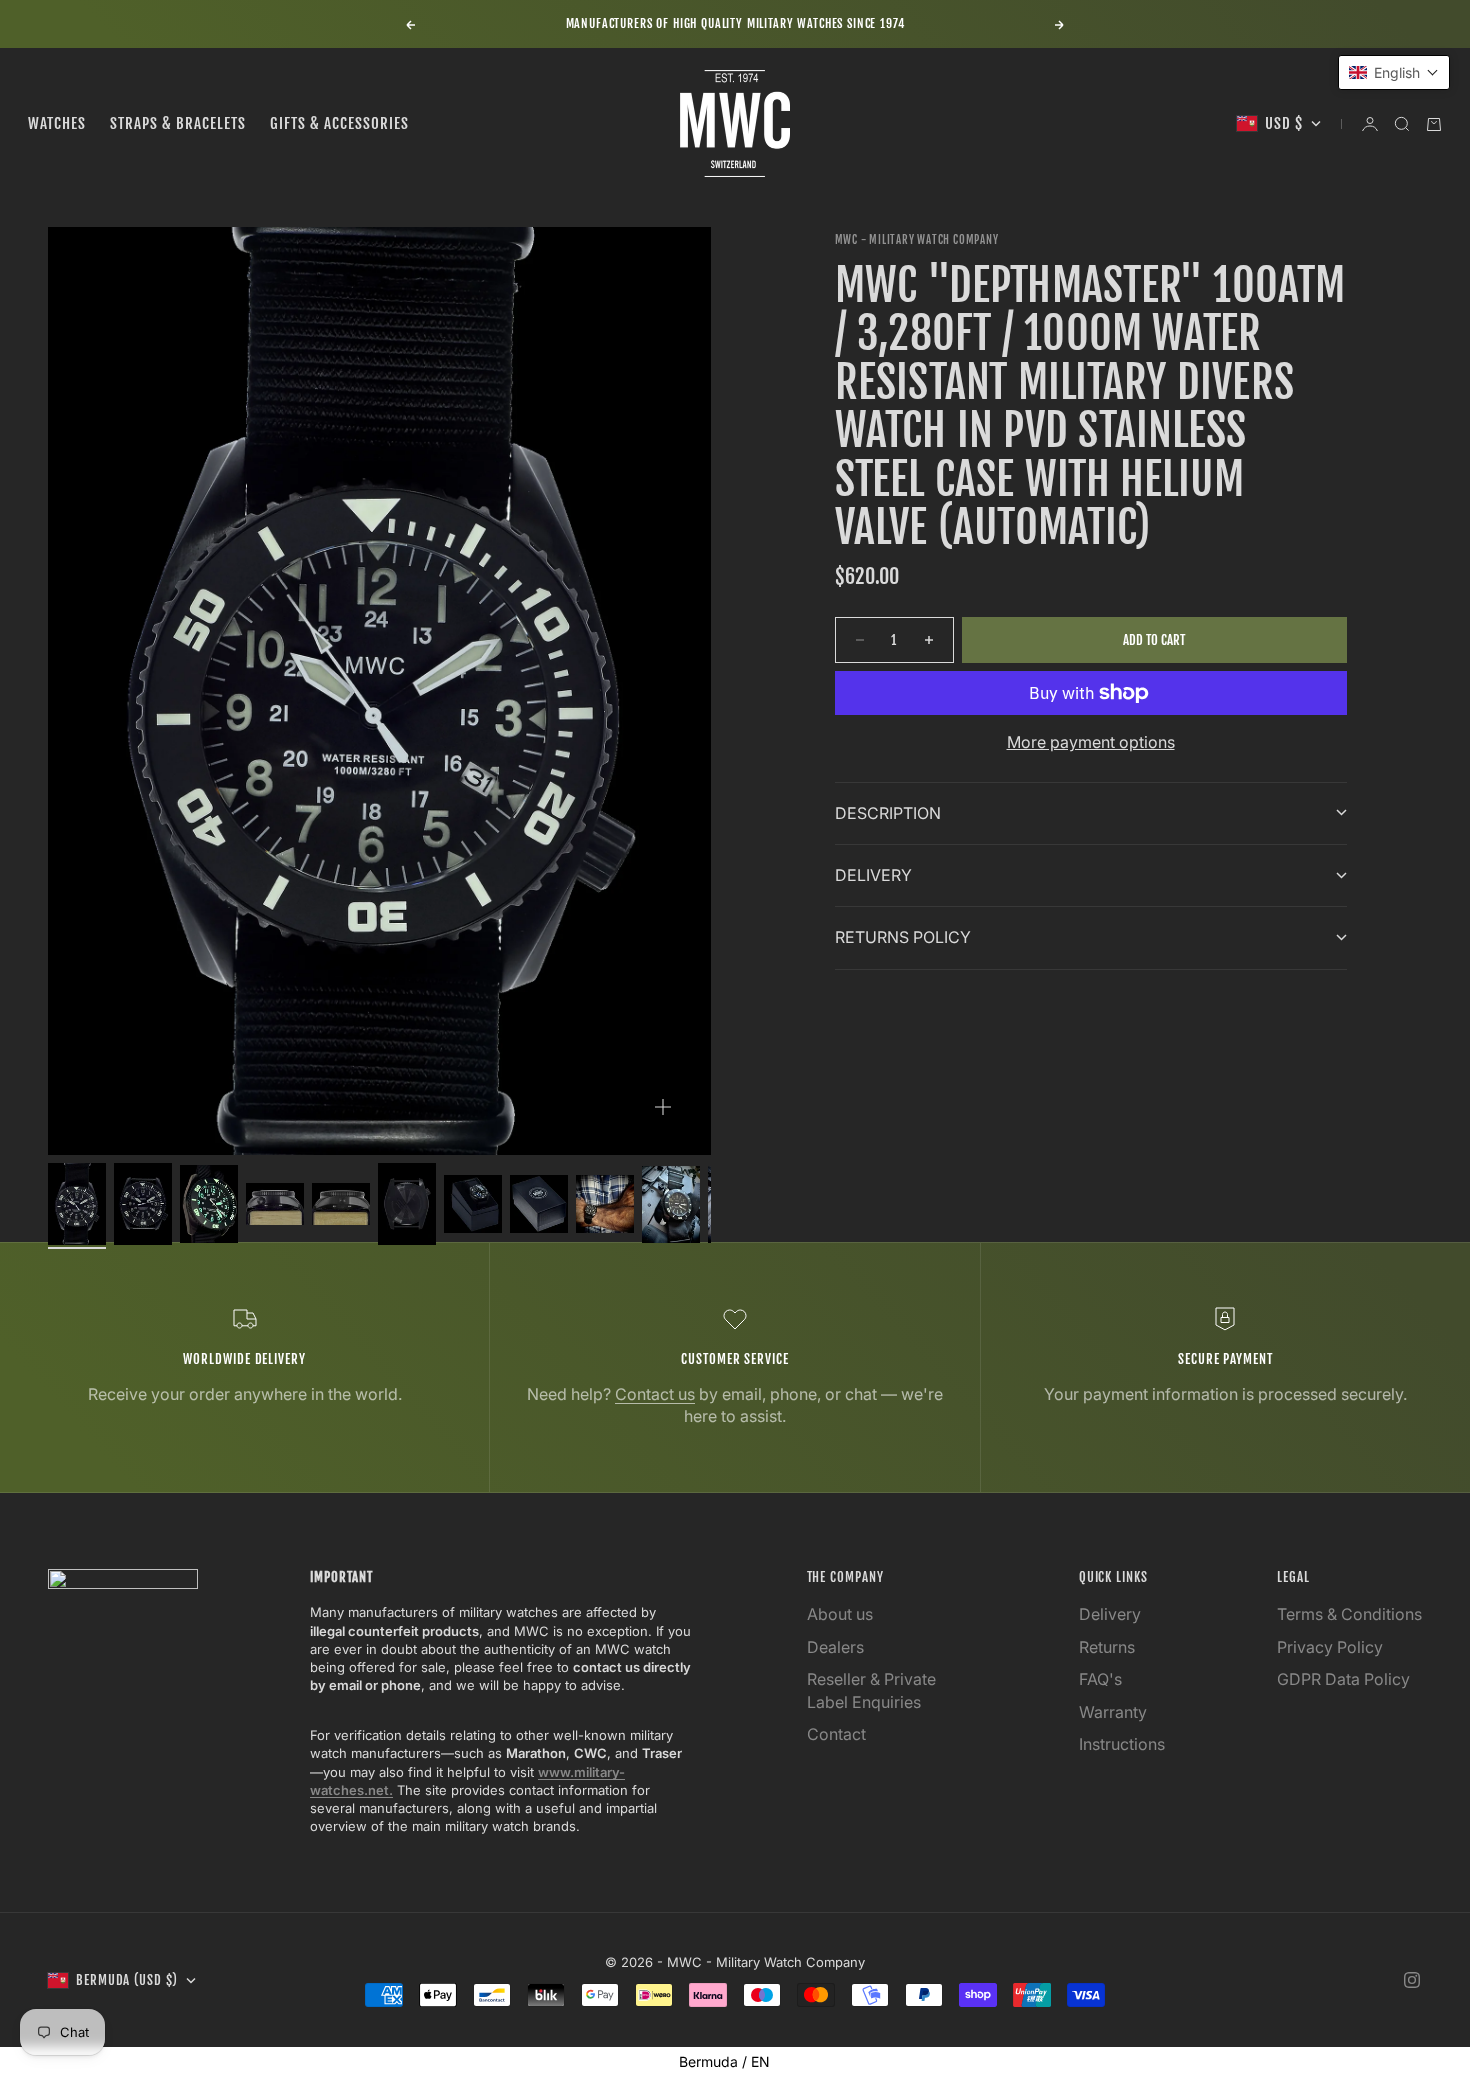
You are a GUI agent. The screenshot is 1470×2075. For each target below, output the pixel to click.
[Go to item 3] (209, 1204)
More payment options (1091, 742)
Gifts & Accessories (339, 123)
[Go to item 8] (539, 1204)
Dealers (835, 1647)
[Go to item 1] (77, 1203)
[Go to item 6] (407, 1203)
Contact (836, 1734)
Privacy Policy (1330, 1647)
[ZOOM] (663, 1107)
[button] (1394, 72)
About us (840, 1614)
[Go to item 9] (605, 1204)
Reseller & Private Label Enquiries (871, 1690)
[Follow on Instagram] (1412, 1980)
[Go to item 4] (275, 1203)
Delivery (1110, 1614)
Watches (57, 123)
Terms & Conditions (1349, 1614)
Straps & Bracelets (178, 123)
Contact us (655, 1394)
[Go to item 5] (341, 1203)
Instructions (1122, 1744)
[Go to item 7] (473, 1204)
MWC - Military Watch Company (917, 240)
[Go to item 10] (671, 1204)
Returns (1107, 1647)
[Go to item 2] (143, 1203)
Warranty (1113, 1712)
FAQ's (1100, 1679)
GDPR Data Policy (1343, 1679)
